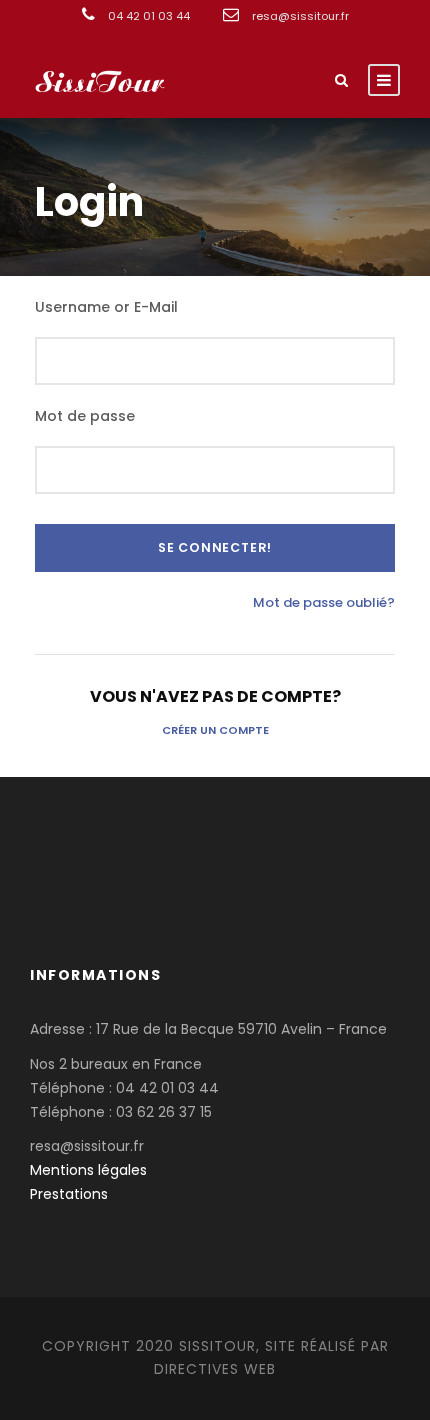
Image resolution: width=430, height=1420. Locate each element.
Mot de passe (85, 416)
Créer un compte (215, 730)
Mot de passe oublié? (324, 602)
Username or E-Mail (106, 307)
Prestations (69, 1194)
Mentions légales (88, 1170)
